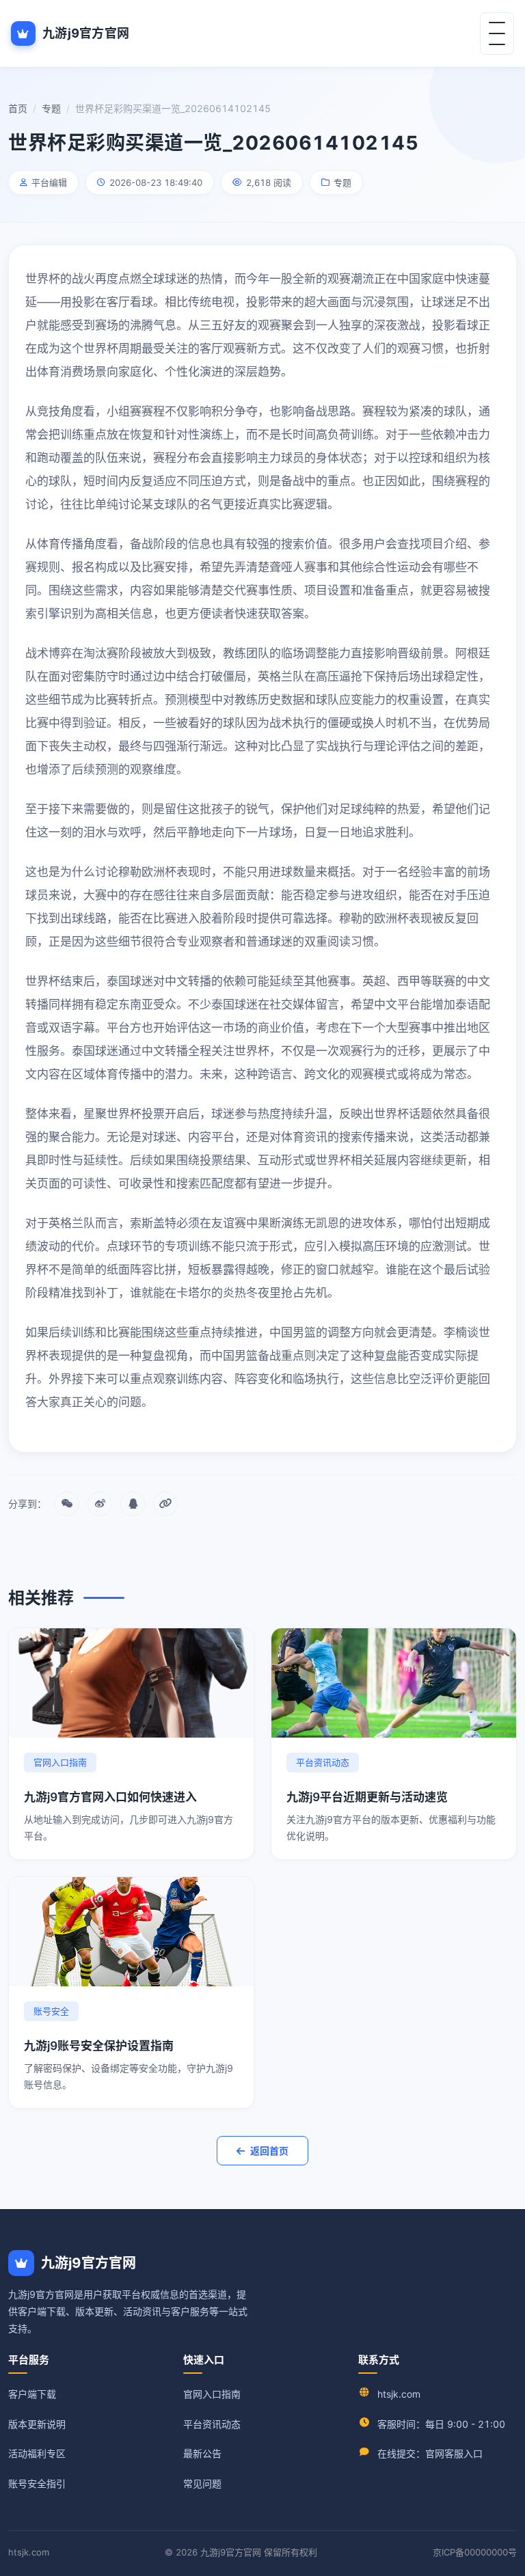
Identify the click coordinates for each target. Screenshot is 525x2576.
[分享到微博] (100, 1504)
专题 (51, 108)
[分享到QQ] (133, 1504)
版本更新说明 (37, 2424)
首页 (18, 108)
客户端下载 (32, 2394)
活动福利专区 (37, 2453)
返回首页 (269, 2151)
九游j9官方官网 (86, 33)
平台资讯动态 (212, 2424)
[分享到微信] (67, 1504)
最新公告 (202, 2453)
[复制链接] (165, 1504)
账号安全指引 (37, 2483)
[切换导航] (497, 33)
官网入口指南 (212, 2394)
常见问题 (202, 2483)
